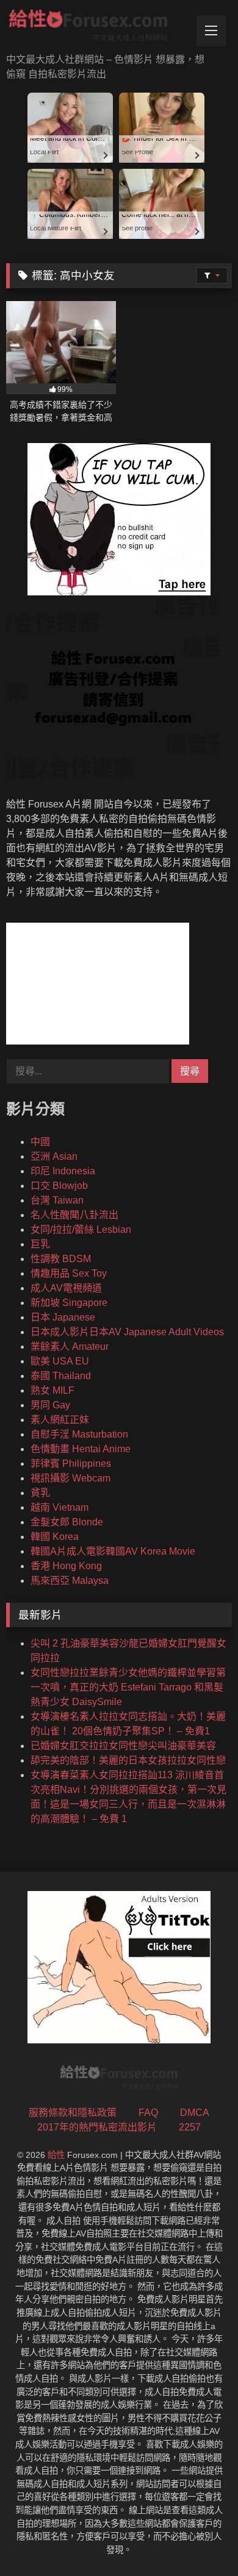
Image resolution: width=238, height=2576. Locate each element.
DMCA (195, 2113)
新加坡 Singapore (69, 1303)
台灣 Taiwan (57, 1200)
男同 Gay (50, 1405)
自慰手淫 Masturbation (79, 1434)
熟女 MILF (52, 1390)
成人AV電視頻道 (66, 1288)
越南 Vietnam (60, 1507)
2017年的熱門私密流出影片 (97, 2127)
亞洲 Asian (54, 1156)
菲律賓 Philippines (71, 1464)
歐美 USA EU (60, 1361)
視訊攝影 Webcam (70, 1478)
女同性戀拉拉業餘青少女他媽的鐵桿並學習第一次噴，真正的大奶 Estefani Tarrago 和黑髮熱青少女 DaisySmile (128, 1687)
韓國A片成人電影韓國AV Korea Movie (113, 1551)
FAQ (148, 2113)
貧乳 (40, 1493)
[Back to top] (200, 2540)
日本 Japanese (63, 1317)
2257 (190, 2127)
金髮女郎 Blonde (67, 1522)
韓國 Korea (55, 1537)
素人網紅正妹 (60, 1420)
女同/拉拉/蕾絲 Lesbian (81, 1229)
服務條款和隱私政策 (73, 2113)
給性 (56, 2155)
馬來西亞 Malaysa (70, 1581)
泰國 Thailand (61, 1376)
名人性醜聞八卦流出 (74, 1215)
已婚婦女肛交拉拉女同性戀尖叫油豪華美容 (123, 1746)
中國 (40, 1142)
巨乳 (40, 1244)
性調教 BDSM (61, 1259)
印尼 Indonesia (63, 1171)
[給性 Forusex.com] (98, 28)
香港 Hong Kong (66, 1566)
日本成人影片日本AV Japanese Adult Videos (127, 1332)
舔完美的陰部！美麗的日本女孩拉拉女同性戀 (128, 1760)
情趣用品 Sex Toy (69, 1273)
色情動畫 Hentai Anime (81, 1449)
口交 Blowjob (59, 1186)
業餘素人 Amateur (70, 1347)
